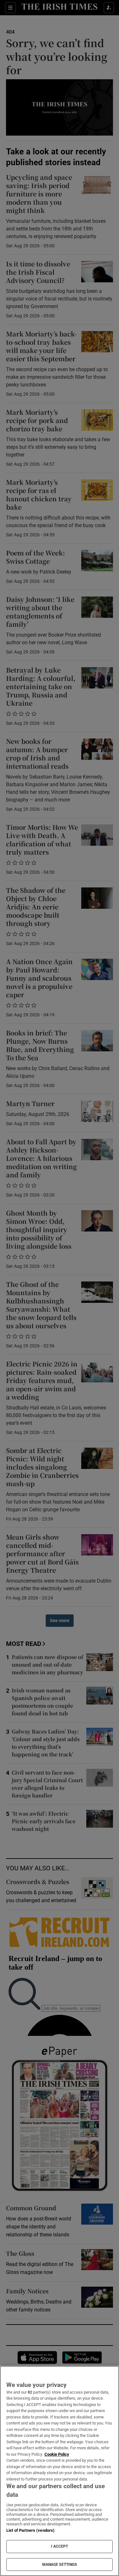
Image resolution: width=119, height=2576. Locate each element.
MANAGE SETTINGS (60, 2565)
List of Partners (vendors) (30, 2530)
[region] (60, 2471)
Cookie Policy (57, 2454)
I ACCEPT (60, 2546)
